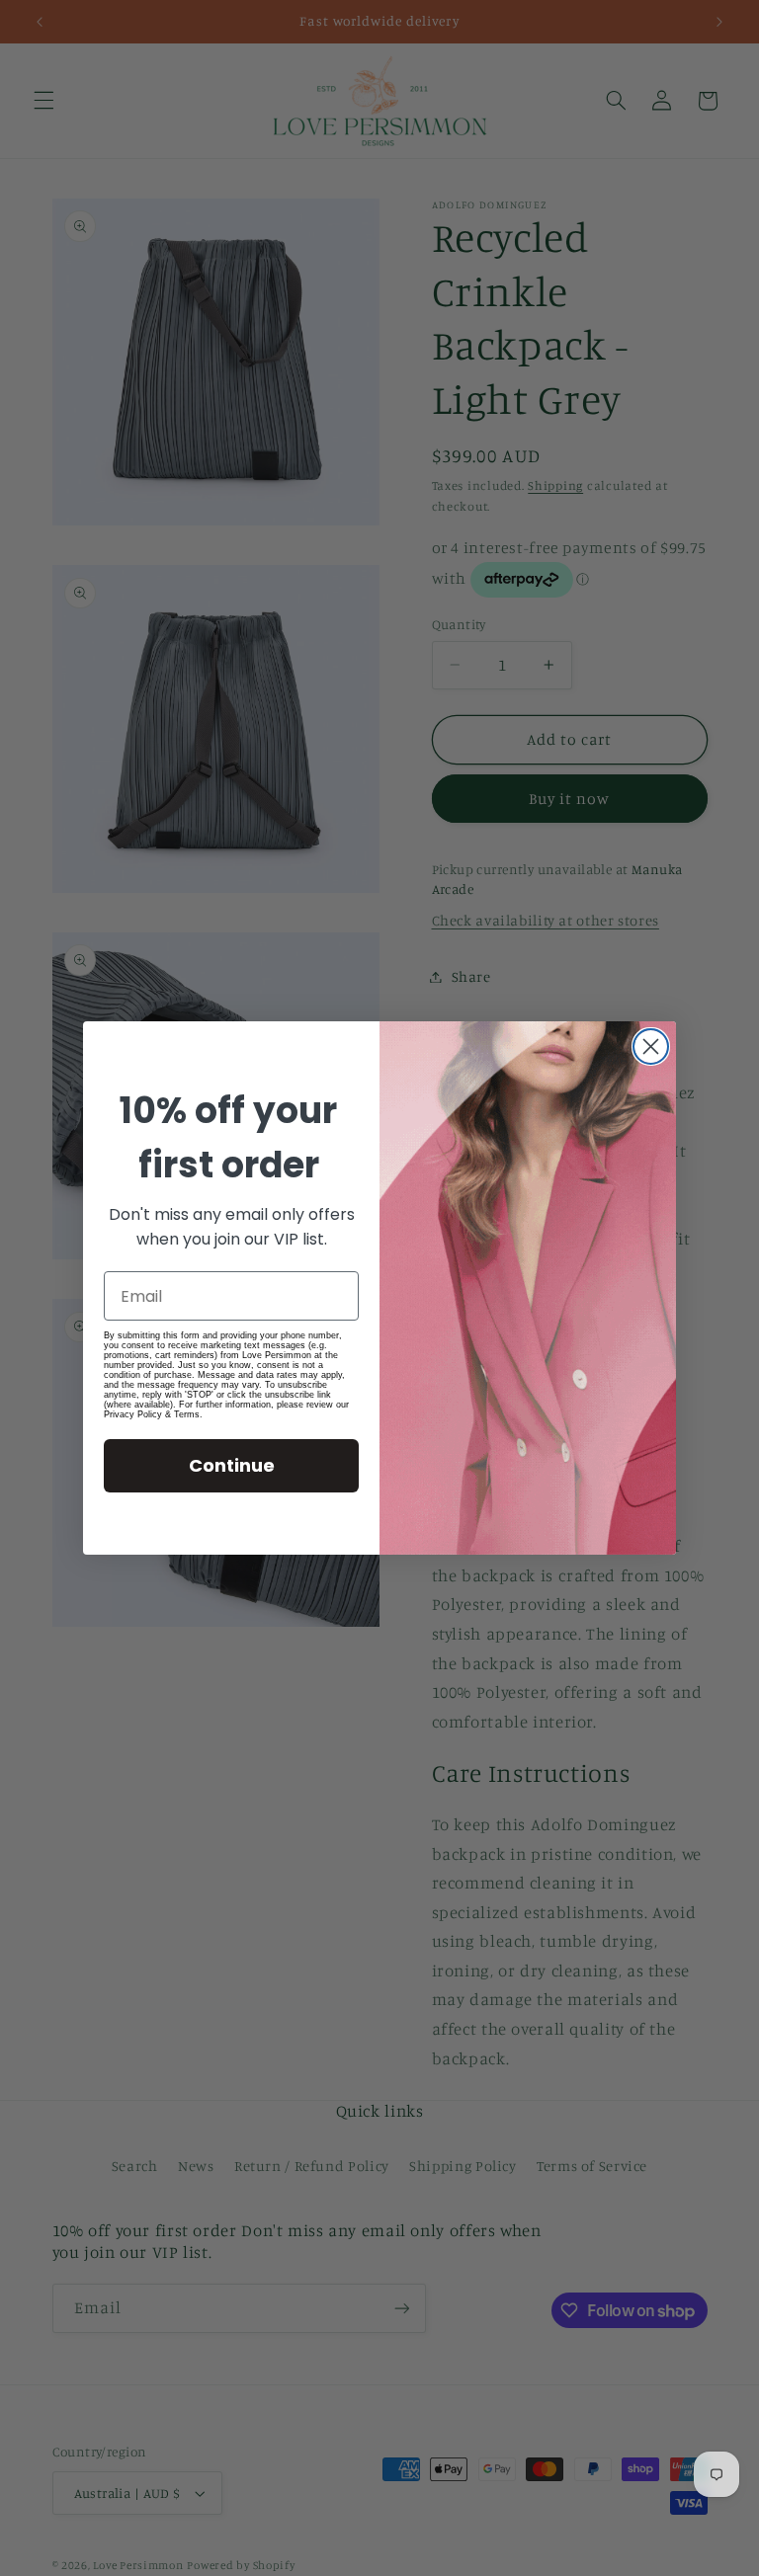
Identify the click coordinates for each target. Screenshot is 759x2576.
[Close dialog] (651, 1046)
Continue (232, 1465)
